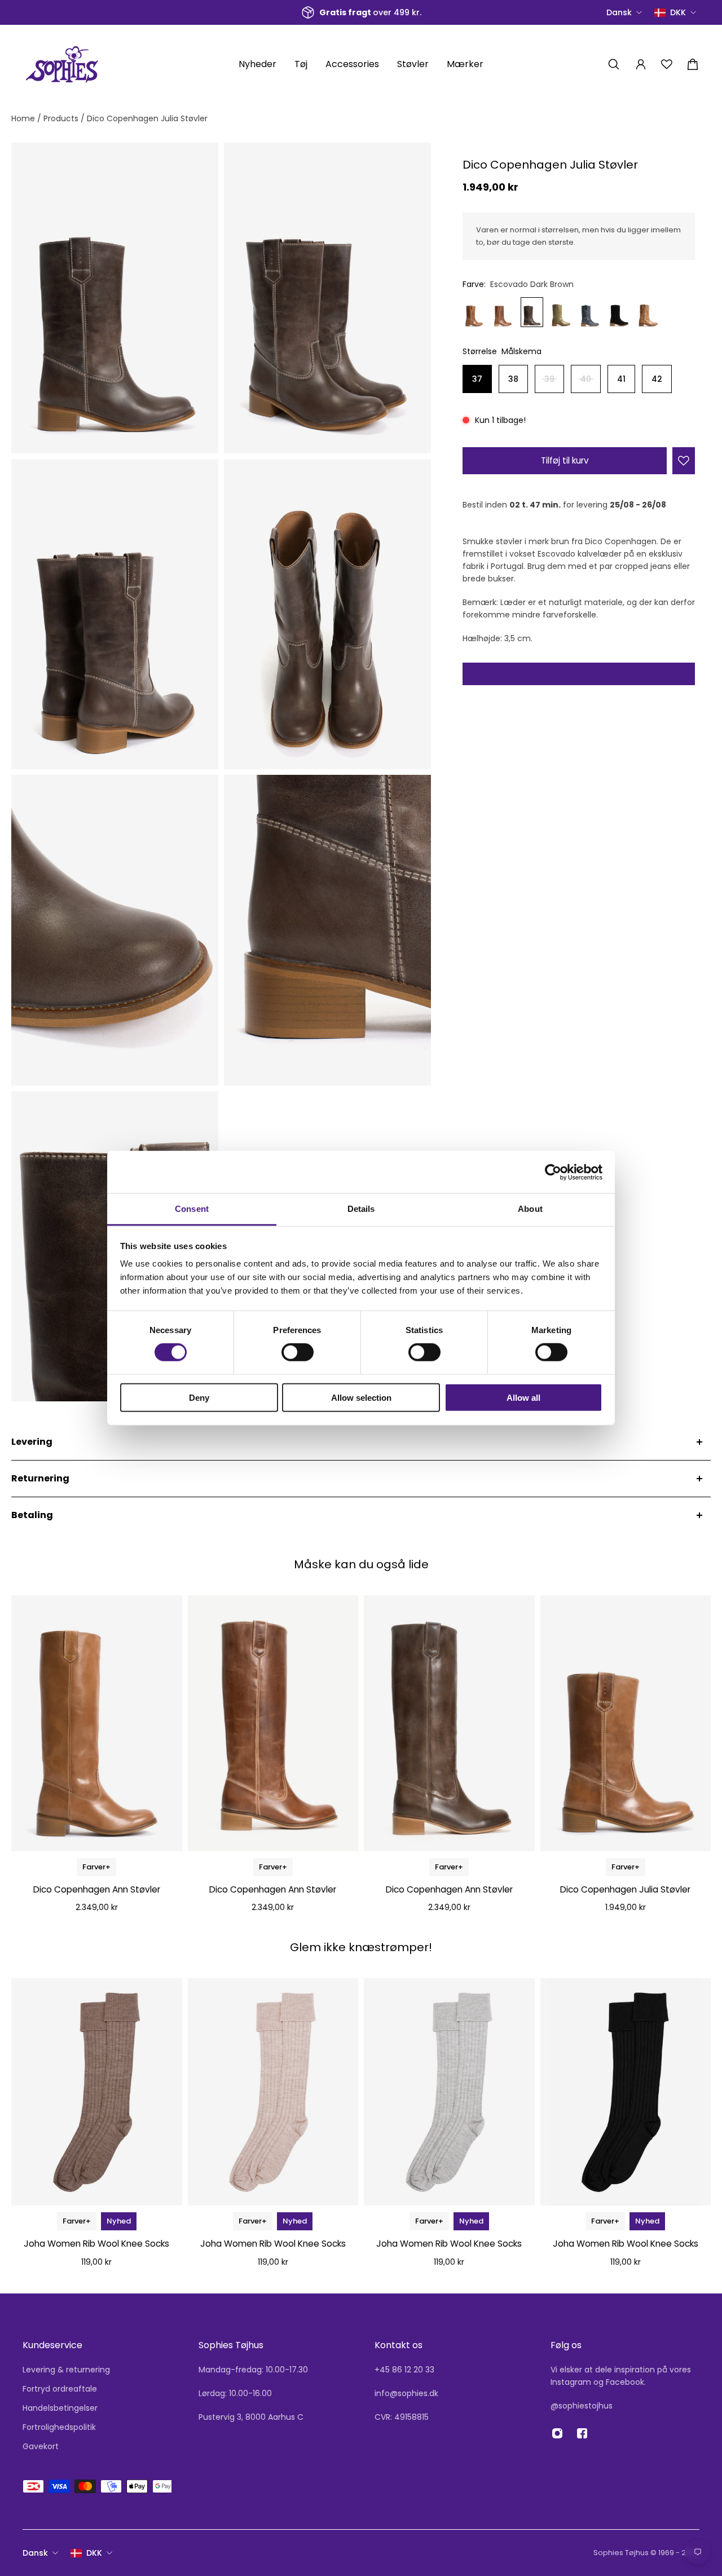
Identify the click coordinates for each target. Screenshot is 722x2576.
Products (62, 118)
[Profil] (641, 64)
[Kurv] (693, 64)
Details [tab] (361, 1209)
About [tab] (530, 1209)
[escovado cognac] (503, 312)
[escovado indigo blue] (590, 312)
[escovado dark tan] (474, 312)
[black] (619, 312)
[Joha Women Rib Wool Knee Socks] (97, 2092)
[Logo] (62, 64)
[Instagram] (557, 2433)
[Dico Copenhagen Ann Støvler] (97, 1723)
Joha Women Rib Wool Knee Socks (96, 2244)
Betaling (32, 1515)
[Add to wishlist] (684, 461)
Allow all (523, 1398)
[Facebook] (582, 2433)
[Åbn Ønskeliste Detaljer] (667, 64)
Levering (32, 1442)
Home (24, 118)
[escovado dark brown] (532, 312)
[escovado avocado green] (561, 312)
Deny (199, 1398)
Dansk (35, 2553)
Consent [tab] (192, 1209)
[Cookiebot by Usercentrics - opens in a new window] (553, 1172)
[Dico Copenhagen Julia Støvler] (626, 1723)
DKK (94, 2553)
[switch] (298, 1352)
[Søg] (614, 64)
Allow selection (361, 1398)
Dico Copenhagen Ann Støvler (97, 1889)
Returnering (40, 1478)
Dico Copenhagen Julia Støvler (625, 1889)
